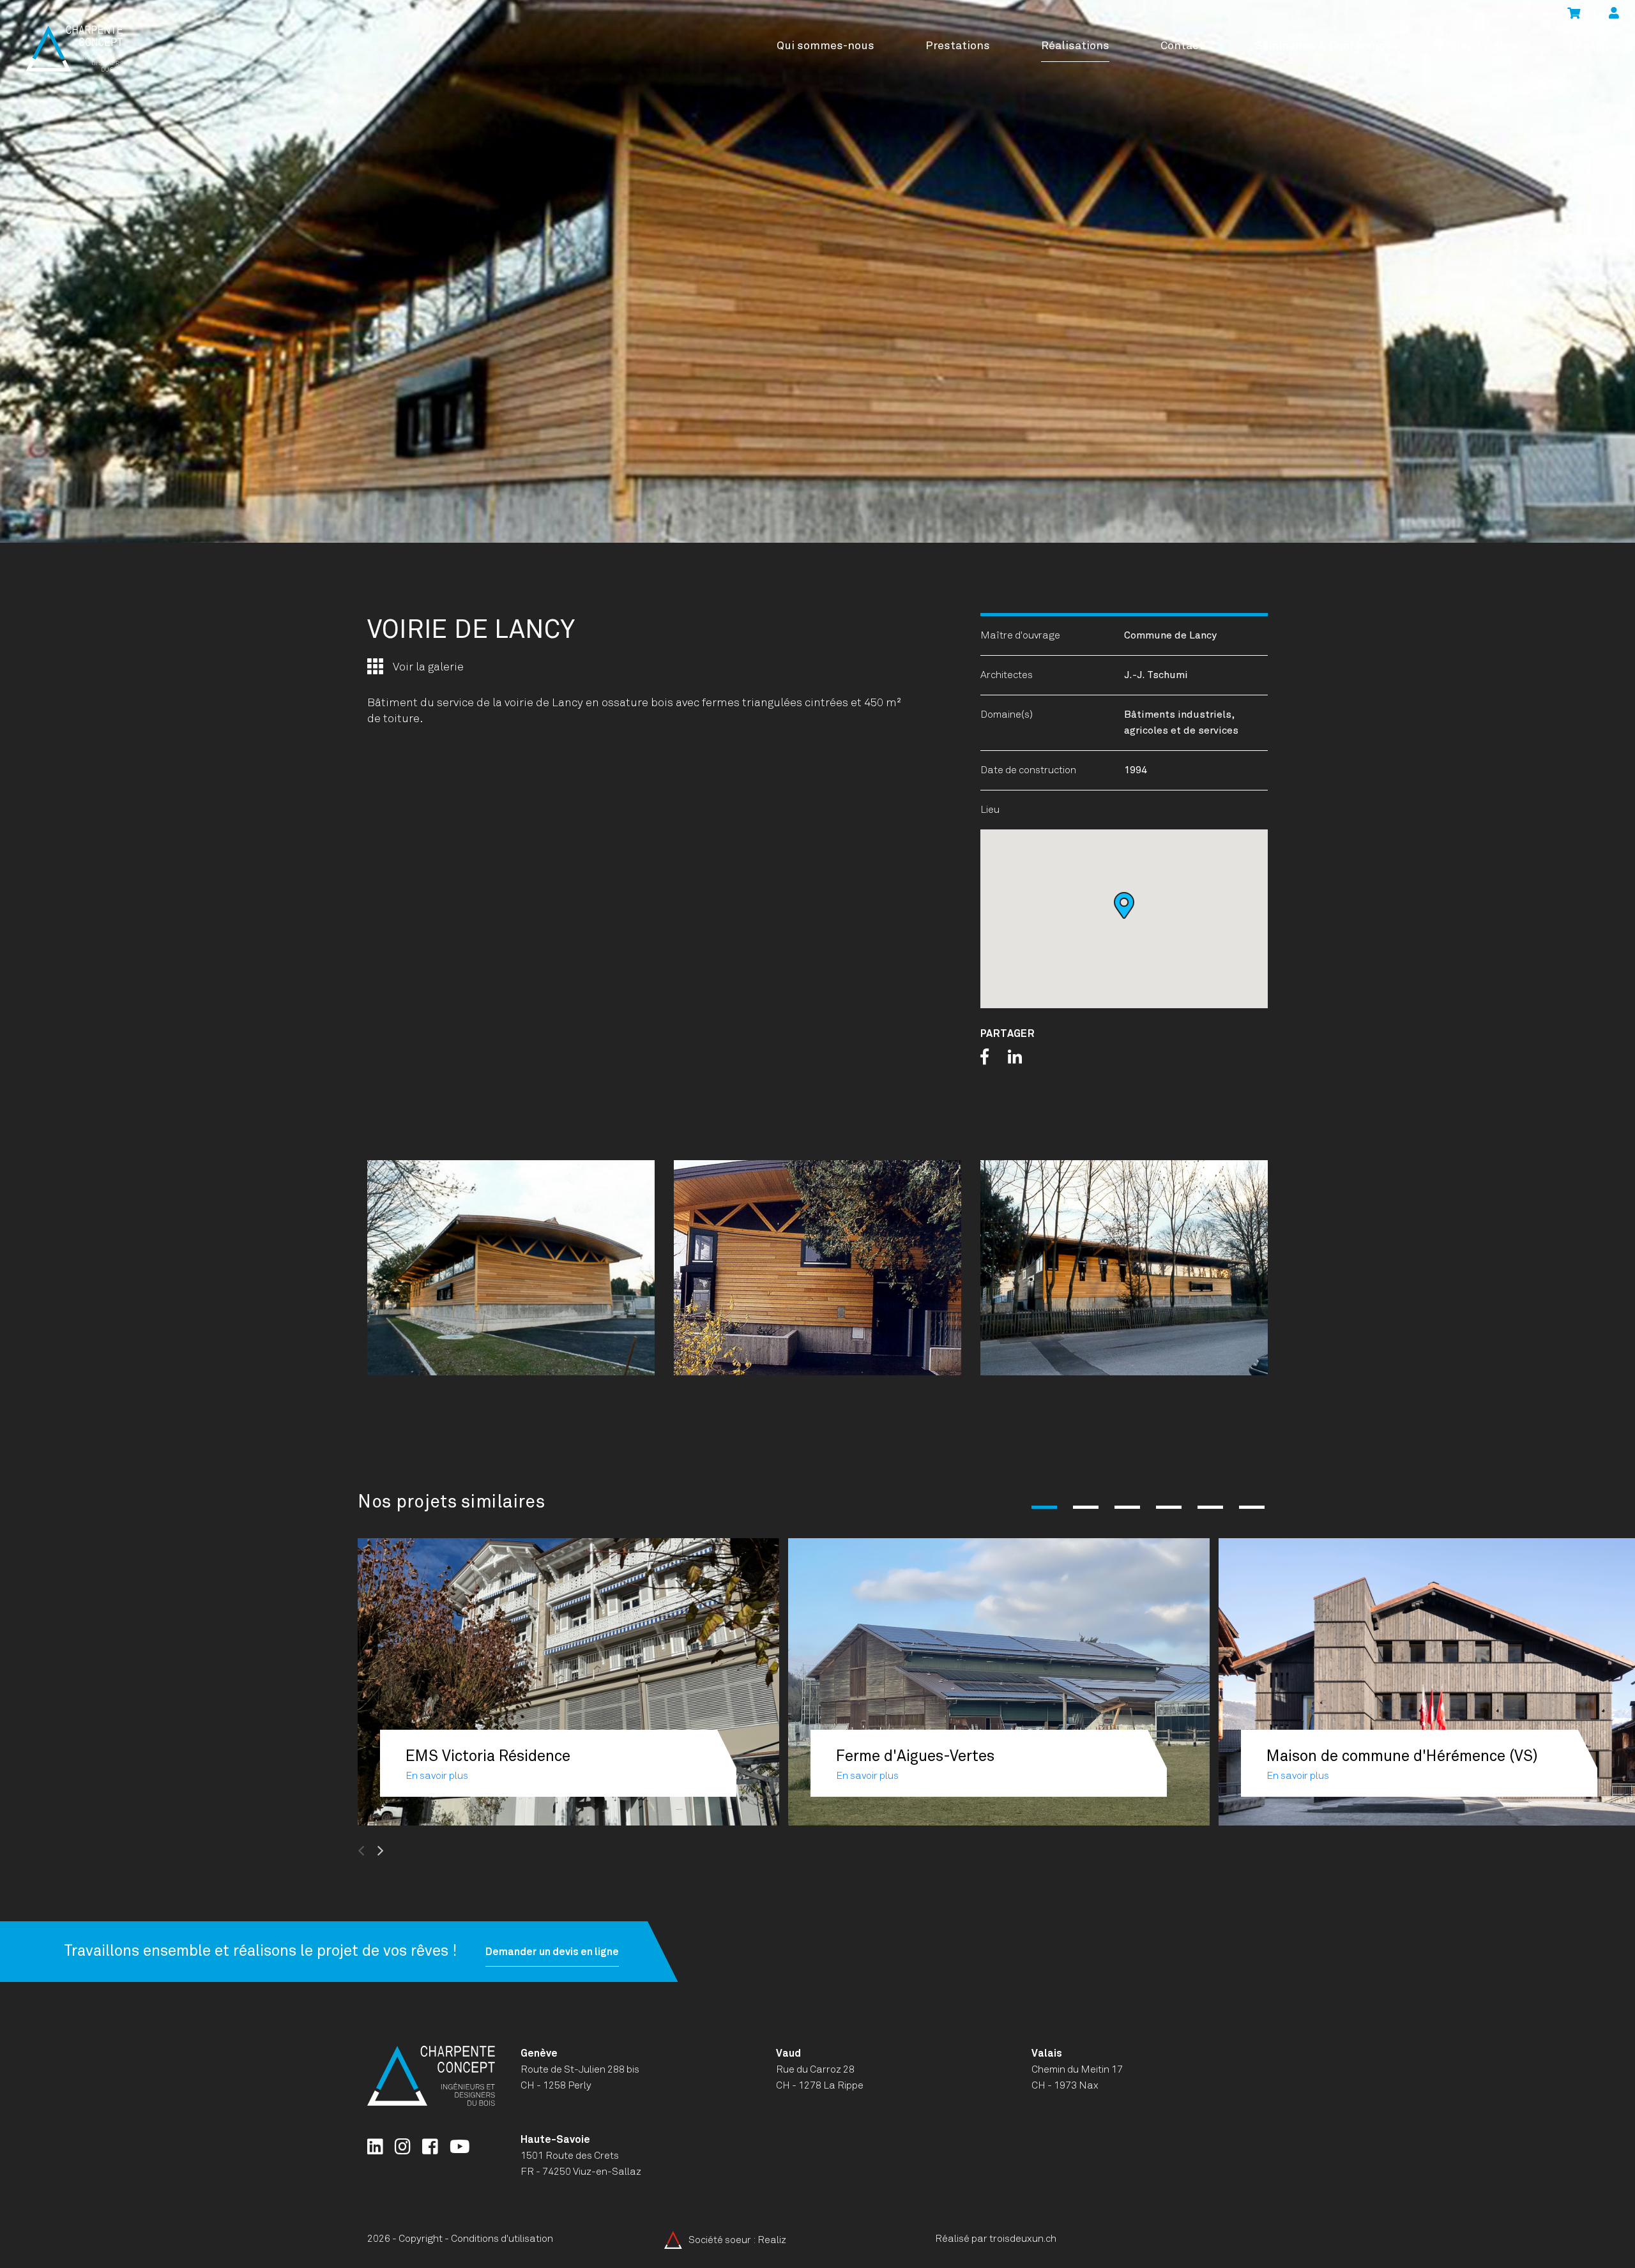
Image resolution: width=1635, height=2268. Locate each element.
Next (411, 1851)
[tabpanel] (817, 271)
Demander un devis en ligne (552, 1951)
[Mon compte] (1614, 14)
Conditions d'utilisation (502, 2239)
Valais (1047, 2053)
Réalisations (1075, 46)
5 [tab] (1210, 1507)
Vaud (788, 2053)
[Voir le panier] (1574, 14)
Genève (539, 2053)
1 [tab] (1044, 1507)
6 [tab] (1252, 1507)
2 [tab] (1086, 1507)
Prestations (958, 46)
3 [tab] (1127, 1507)
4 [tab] (1169, 1507)
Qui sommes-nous (825, 46)
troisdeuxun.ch (1024, 2239)
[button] (1124, 905)
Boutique (1594, 46)
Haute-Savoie (555, 2140)
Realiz (772, 2239)
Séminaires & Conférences (1327, 46)
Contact (1182, 46)
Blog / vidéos (1484, 46)
